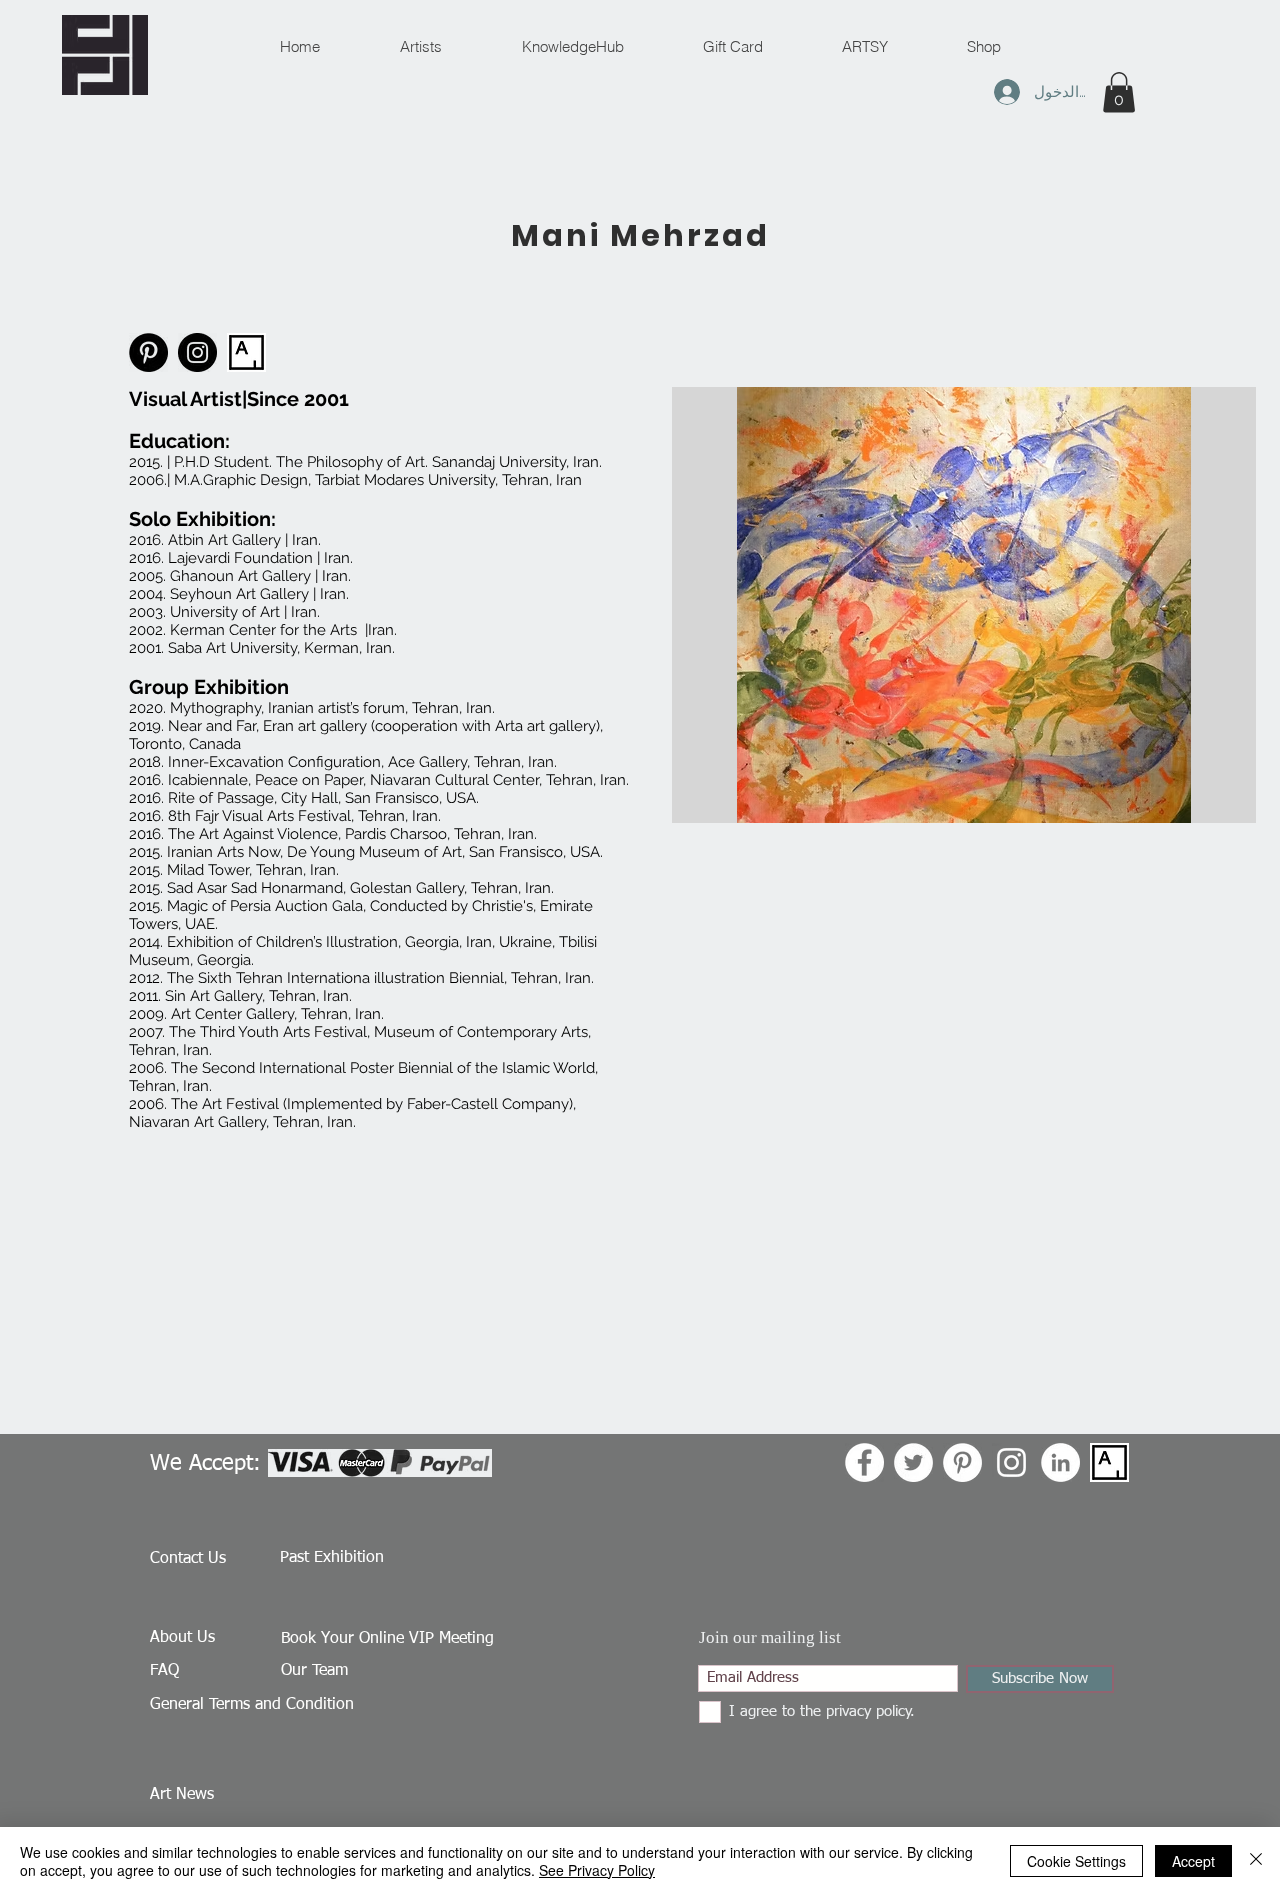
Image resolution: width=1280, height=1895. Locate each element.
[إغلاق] (1256, 1861)
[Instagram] (197, 352)
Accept (1193, 1861)
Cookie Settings (1076, 1861)
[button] (1119, 92)
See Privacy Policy (597, 1870)
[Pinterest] (148, 352)
